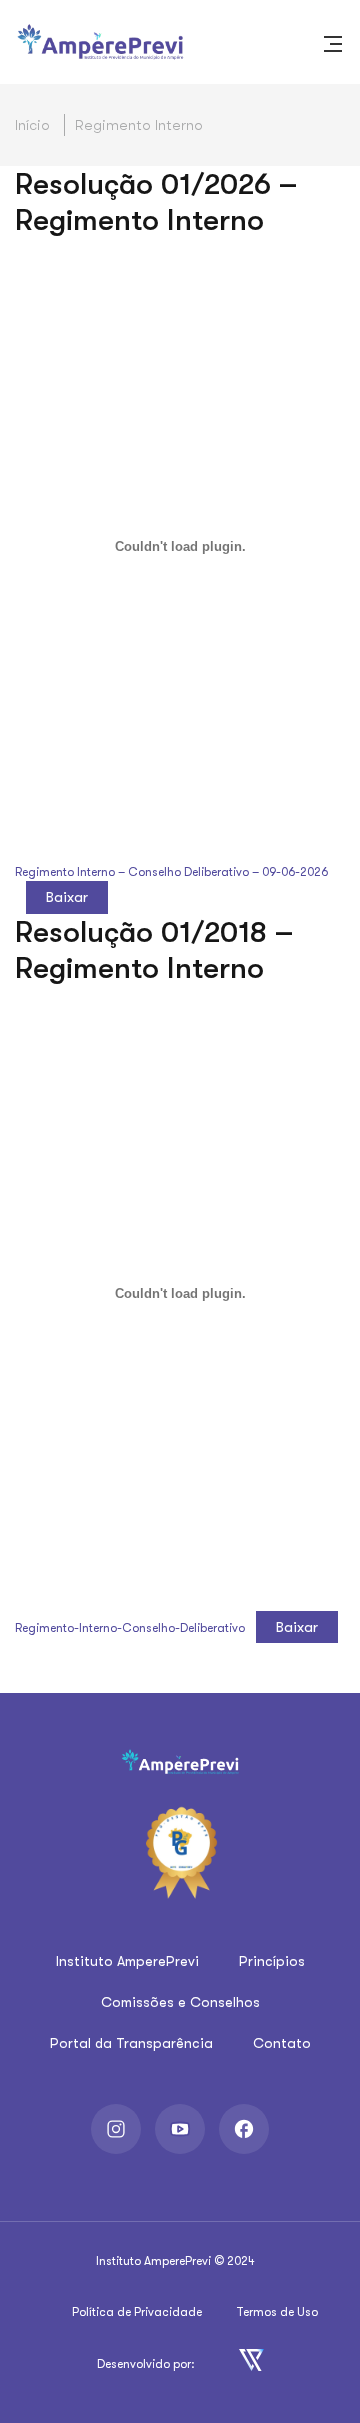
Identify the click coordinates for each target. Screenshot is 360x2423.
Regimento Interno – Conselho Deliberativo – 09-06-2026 (171, 872)
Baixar (67, 897)
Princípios (272, 1961)
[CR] (251, 2358)
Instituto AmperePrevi (127, 1961)
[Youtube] (180, 2129)
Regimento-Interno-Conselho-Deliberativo (130, 1628)
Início (32, 125)
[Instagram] (116, 2129)
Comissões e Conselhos (180, 2002)
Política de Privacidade (137, 2312)
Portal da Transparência (131, 2043)
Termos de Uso (277, 2312)
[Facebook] (244, 2129)
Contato (282, 2043)
